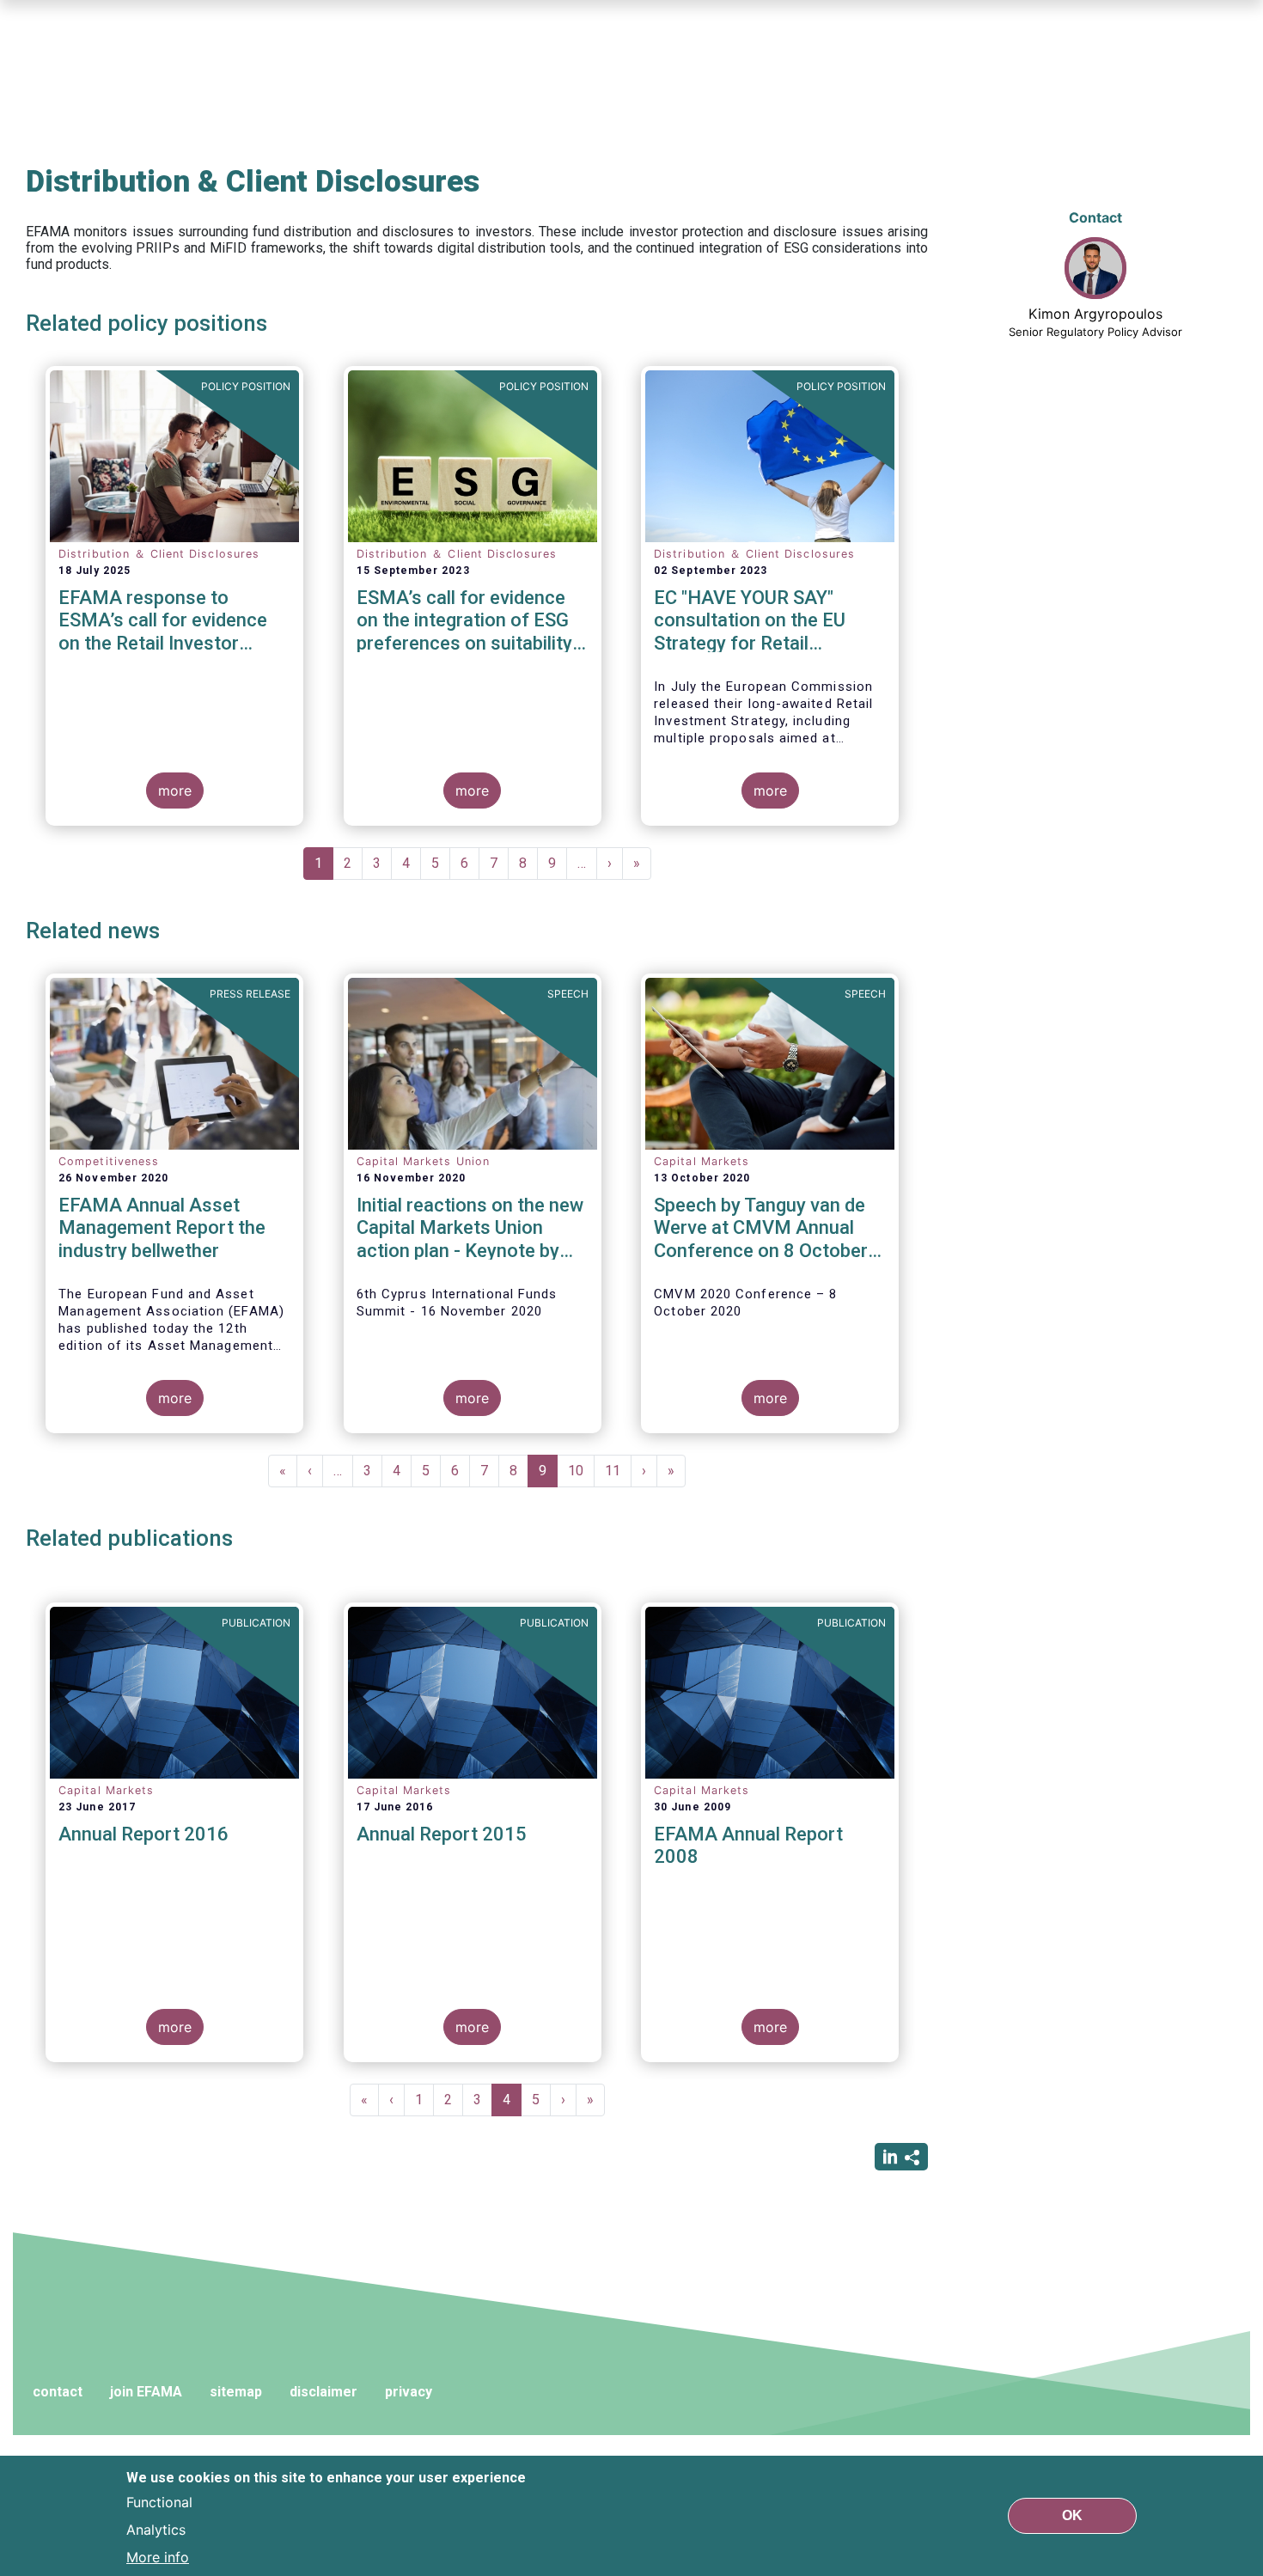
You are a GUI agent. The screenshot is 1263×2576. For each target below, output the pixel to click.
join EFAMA (146, 2392)
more (175, 791)
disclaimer (323, 2392)
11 (618, 1471)
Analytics (156, 2530)
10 (581, 1471)
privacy (409, 2392)
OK (1072, 2515)
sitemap (236, 2392)
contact (58, 2392)
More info (158, 2557)
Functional (159, 2502)
